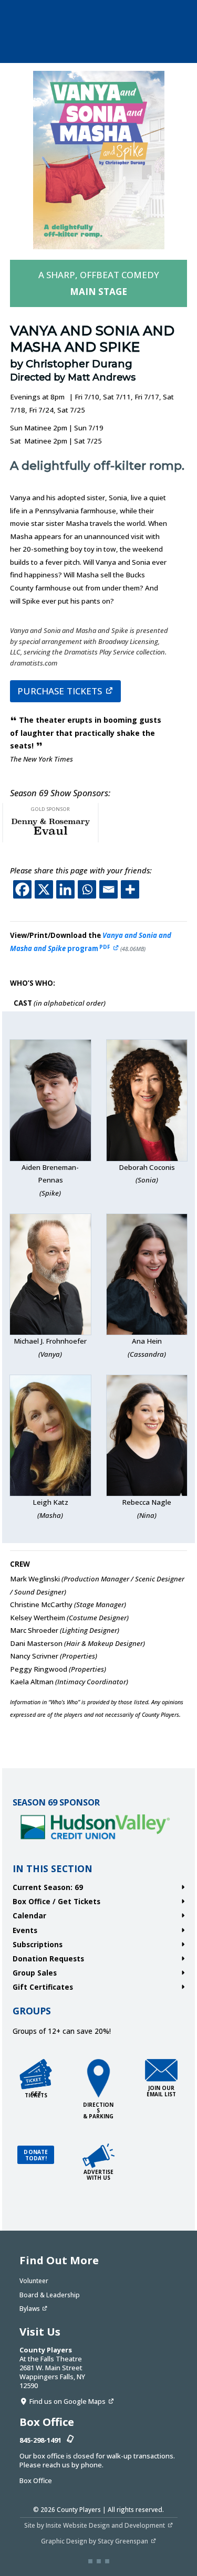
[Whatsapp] (87, 889)
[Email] (108, 889)
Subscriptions (38, 1944)
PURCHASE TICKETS (60, 691)
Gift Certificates (43, 1987)
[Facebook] (22, 889)
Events (25, 1930)
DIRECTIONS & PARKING (98, 2110)
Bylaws (30, 2308)
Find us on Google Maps (68, 2401)
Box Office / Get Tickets (56, 1901)
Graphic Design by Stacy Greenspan (95, 2541)
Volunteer (34, 2281)
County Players (79, 2509)
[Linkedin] (65, 889)
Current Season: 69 (48, 1887)
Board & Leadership (50, 2295)
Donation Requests (48, 1959)
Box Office (36, 2480)
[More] (130, 889)
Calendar (29, 1915)
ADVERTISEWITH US (98, 2175)
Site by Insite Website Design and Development (95, 2525)
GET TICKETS (36, 2094)
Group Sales (35, 1973)
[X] (44, 889)
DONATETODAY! (36, 2155)
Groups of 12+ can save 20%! (62, 2031)
